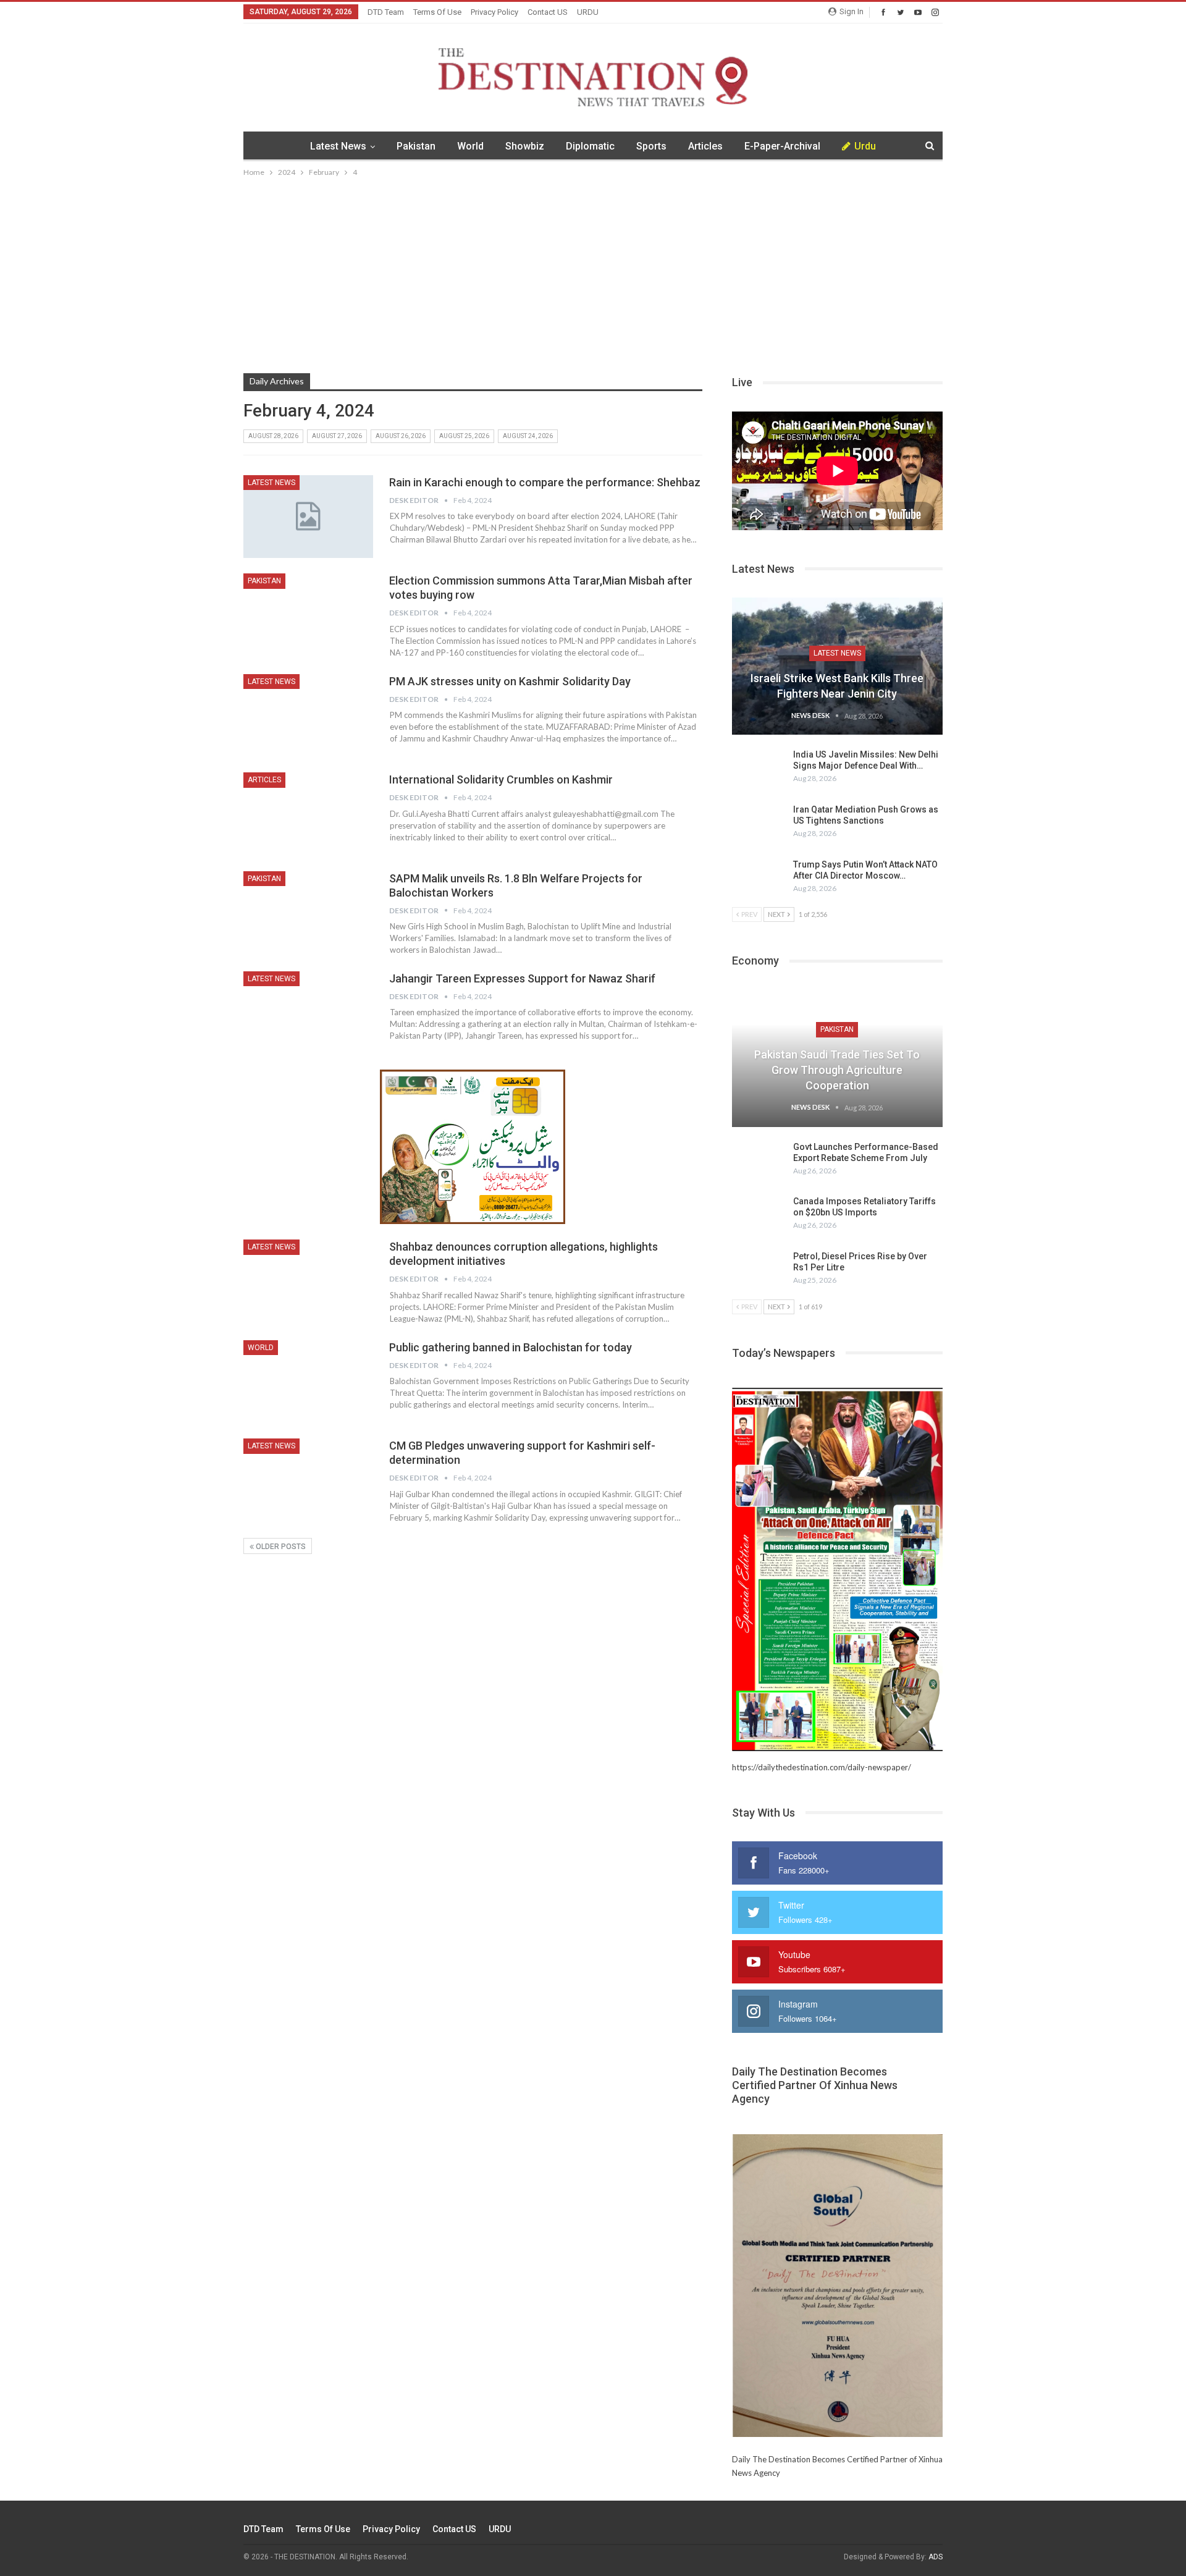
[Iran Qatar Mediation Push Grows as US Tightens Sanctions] (759, 824)
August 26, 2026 (401, 436)
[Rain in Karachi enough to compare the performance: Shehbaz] (308, 517)
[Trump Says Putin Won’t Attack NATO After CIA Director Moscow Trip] (759, 879)
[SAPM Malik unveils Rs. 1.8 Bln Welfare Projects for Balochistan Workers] (308, 913)
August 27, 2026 (337, 436)
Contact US (548, 12)
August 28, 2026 (273, 436)
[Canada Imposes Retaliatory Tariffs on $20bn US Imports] (759, 1215)
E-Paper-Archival (782, 146)
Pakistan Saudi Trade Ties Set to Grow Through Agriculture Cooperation (837, 1070)
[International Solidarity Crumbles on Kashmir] (308, 814)
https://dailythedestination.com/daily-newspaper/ (822, 1767)
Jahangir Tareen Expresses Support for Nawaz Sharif (522, 978)
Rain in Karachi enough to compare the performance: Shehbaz (545, 482)
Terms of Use (437, 12)
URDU (588, 12)
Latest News (338, 146)
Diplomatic (590, 146)
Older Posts (280, 1547)
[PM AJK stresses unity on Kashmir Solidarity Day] (308, 716)
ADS (936, 2557)
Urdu (865, 146)
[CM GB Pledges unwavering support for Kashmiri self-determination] (308, 1480)
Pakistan (416, 146)
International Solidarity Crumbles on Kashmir (501, 779)
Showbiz (525, 146)
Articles (705, 146)
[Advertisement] (593, 272)
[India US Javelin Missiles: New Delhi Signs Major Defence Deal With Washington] (759, 769)
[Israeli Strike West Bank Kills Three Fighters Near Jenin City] (837, 666)
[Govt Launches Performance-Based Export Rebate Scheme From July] (759, 1161)
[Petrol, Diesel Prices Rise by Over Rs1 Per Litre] (759, 1270)
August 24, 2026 (528, 436)
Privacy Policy (494, 12)
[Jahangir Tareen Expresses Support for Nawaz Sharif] (308, 1013)
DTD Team (386, 12)
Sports (651, 146)
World (470, 146)
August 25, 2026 (464, 436)
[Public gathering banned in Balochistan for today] (308, 1382)
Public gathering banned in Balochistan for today (511, 1347)
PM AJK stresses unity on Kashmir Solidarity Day (510, 681)
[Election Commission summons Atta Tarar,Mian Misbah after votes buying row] (308, 615)
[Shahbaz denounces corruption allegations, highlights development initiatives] (308, 1281)
